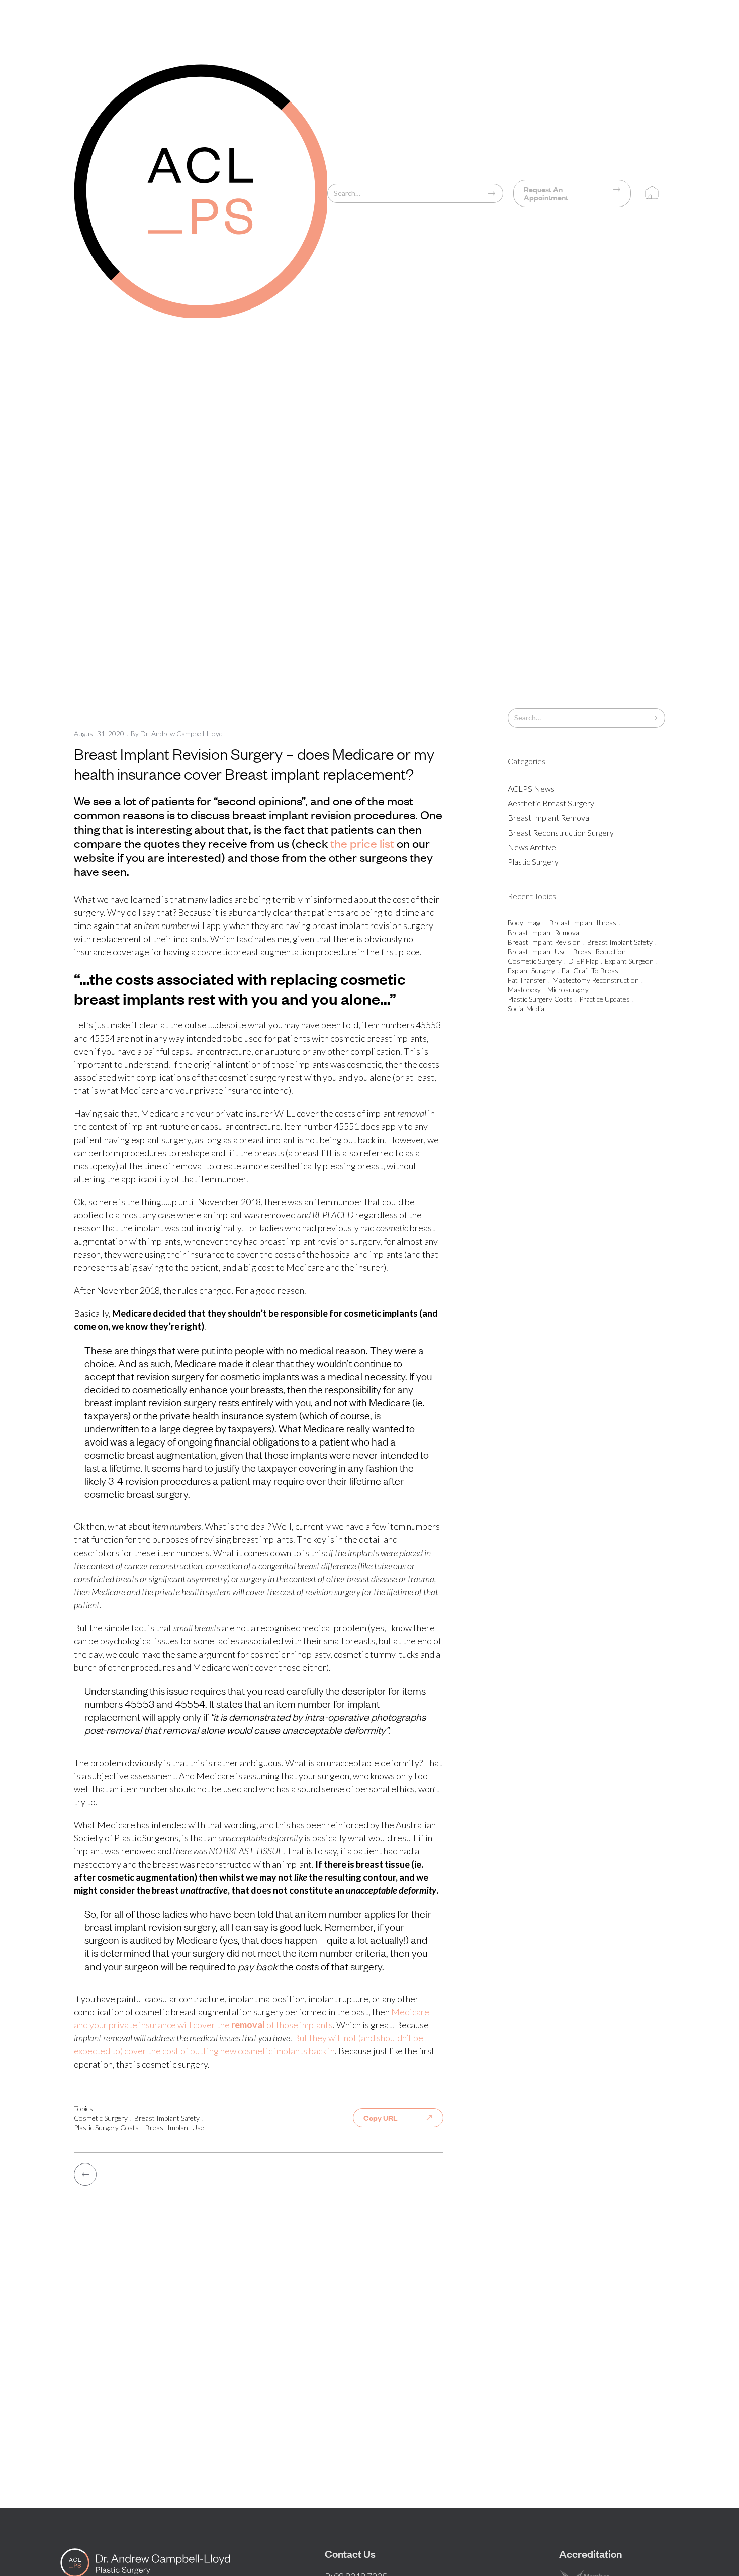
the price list (362, 843)
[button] (651, 193)
